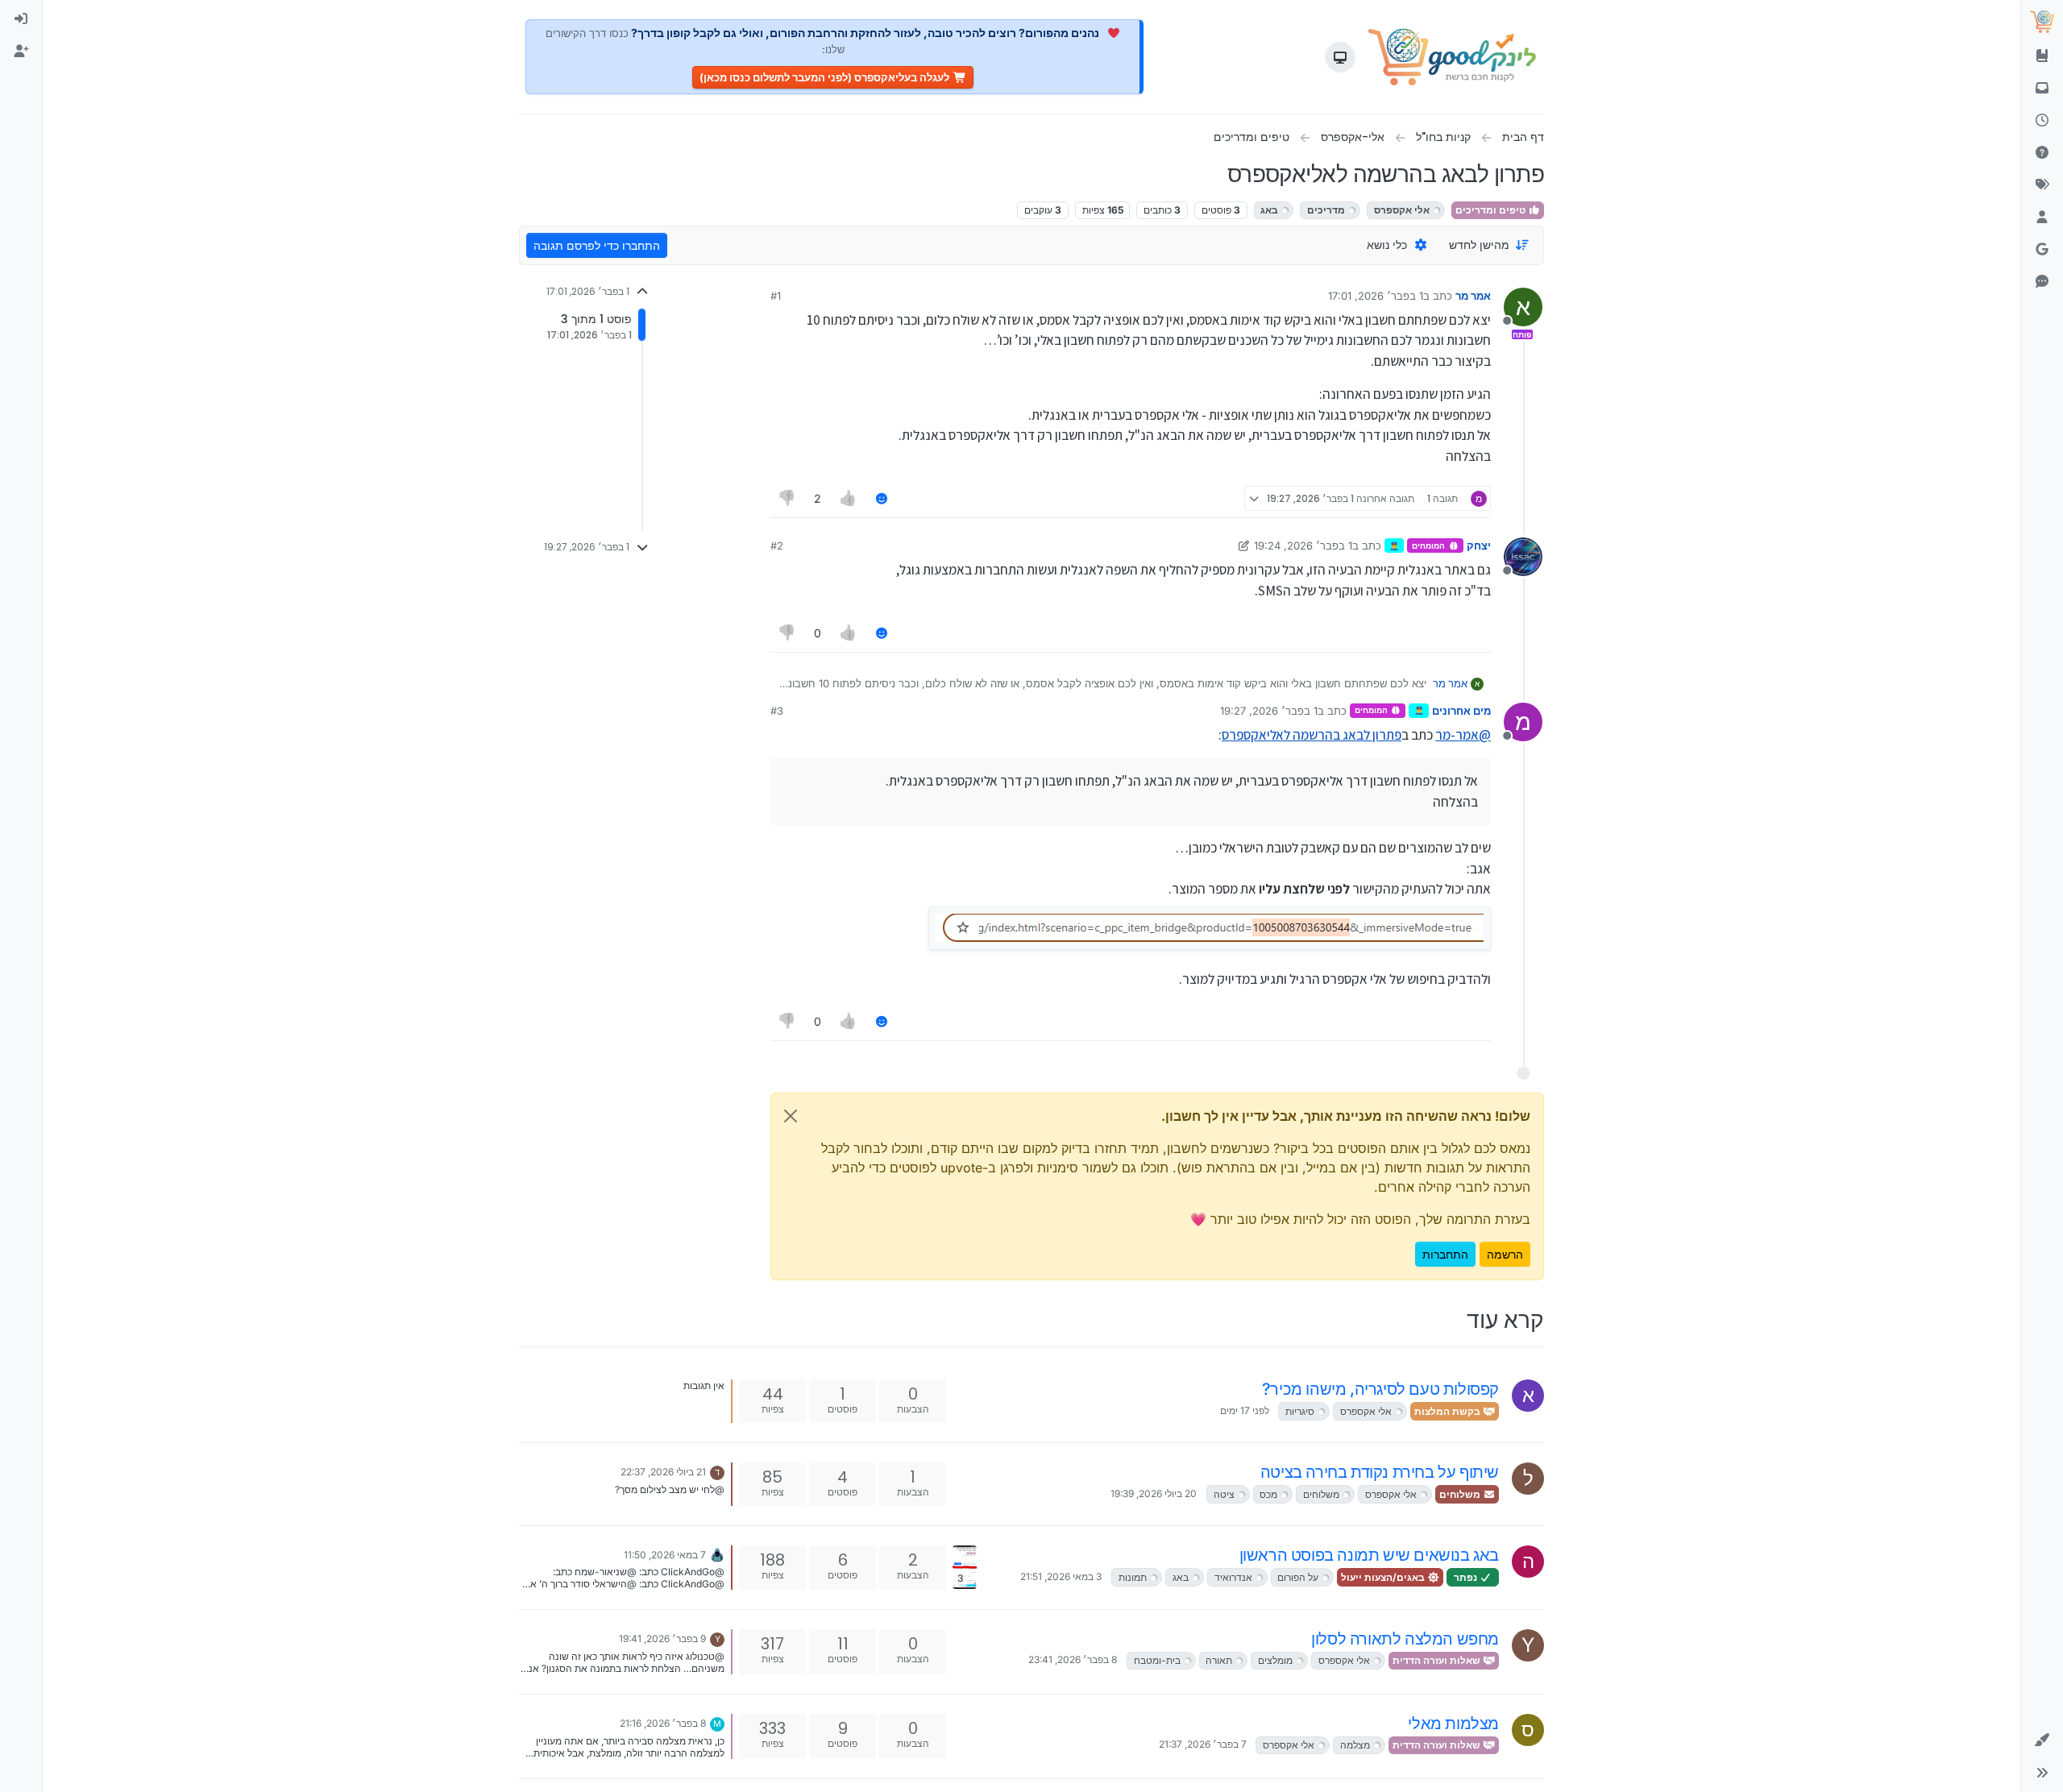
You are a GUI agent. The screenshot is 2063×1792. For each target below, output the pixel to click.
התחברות (1445, 1254)
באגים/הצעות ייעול (1384, 1577)
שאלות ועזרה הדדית (1438, 1660)
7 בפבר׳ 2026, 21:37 (1203, 1744)
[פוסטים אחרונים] (2042, 121)
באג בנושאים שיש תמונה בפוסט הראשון (1369, 1555)
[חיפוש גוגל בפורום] (2042, 250)
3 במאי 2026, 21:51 (1061, 1576)
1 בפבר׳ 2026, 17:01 (1376, 296)
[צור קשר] (2042, 282)
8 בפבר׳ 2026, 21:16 (663, 1723)
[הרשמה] (21, 52)
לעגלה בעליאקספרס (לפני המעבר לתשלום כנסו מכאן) (824, 77)
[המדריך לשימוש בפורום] (2042, 56)
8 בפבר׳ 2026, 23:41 (1073, 1659)
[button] (2042, 1740)
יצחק (1479, 545)
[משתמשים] (2042, 218)
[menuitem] (21, 19)
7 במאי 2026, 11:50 (665, 1555)
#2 (777, 545)
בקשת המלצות (1449, 1411)
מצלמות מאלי (1453, 1724)
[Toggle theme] (1340, 57)
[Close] (791, 1116)
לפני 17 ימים (1245, 1410)
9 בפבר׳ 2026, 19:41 (662, 1639)
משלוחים (1461, 1494)
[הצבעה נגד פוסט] (787, 498)
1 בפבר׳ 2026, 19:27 (1269, 711)
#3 (777, 711)
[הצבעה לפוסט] (848, 498)
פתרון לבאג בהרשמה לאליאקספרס (1312, 735)
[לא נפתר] (2042, 153)
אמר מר (1473, 296)
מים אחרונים (1461, 711)
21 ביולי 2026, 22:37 (663, 1472)
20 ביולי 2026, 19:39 (1154, 1493)
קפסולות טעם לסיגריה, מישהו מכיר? (1380, 1389)
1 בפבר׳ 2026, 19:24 (1303, 545)
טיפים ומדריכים (1492, 210)
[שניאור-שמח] (717, 1553)
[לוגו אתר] (1453, 57)
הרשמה (1505, 1254)
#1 (776, 296)
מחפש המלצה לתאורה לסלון (1405, 1639)
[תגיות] (2042, 185)
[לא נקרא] (2042, 89)
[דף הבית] (2042, 22)
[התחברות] (21, 19)
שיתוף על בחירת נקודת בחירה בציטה (1380, 1472)
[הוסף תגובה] (882, 498)
